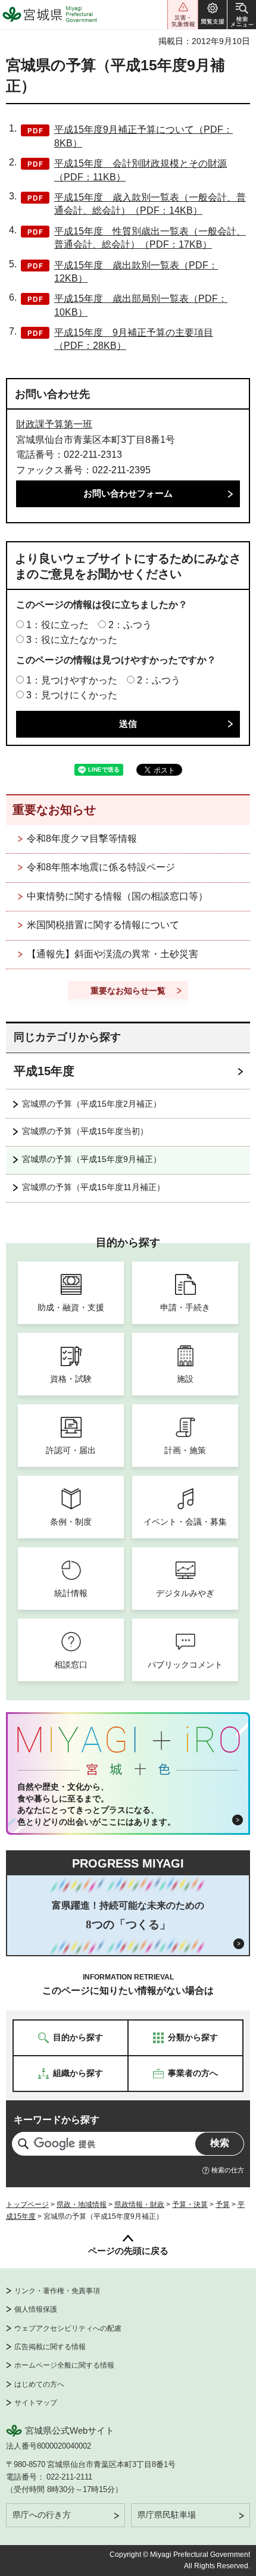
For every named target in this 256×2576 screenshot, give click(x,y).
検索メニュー (242, 15)
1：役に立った (57, 625)
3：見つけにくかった (72, 695)
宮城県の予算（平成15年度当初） (85, 1131)
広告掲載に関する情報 (50, 2347)
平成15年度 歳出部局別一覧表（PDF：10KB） (141, 305)
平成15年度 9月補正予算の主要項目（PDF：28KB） (134, 339)
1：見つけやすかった (72, 680)
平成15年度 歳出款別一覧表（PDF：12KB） (136, 272)
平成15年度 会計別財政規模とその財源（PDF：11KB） (141, 170)
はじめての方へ (39, 2384)
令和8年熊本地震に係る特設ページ (101, 867)
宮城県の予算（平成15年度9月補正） (92, 1159)
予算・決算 (190, 2205)
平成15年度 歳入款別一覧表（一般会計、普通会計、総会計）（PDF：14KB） (150, 204)
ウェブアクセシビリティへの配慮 (68, 2328)
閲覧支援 (213, 15)
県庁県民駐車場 (167, 2515)
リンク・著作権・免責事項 (57, 2291)
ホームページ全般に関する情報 (64, 2365)
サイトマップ (36, 2403)
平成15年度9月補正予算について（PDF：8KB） (143, 136)
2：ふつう (130, 625)
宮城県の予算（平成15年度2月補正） (92, 1104)
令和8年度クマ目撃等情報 (82, 839)
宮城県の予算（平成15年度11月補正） (93, 1187)
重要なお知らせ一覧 (128, 991)
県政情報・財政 (139, 2205)
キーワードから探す (57, 2120)
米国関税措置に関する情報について (103, 925)
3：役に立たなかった (72, 640)
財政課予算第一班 (54, 424)
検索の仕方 (228, 2170)
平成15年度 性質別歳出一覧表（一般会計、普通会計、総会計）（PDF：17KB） (150, 238)
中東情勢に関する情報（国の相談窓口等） (117, 896)
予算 (223, 2205)
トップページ (27, 2205)
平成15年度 (44, 1071)
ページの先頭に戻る (128, 2251)
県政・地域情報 (82, 2205)
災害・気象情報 (183, 15)
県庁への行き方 (42, 2515)
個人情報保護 (36, 2309)
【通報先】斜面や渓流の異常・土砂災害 (113, 954)
